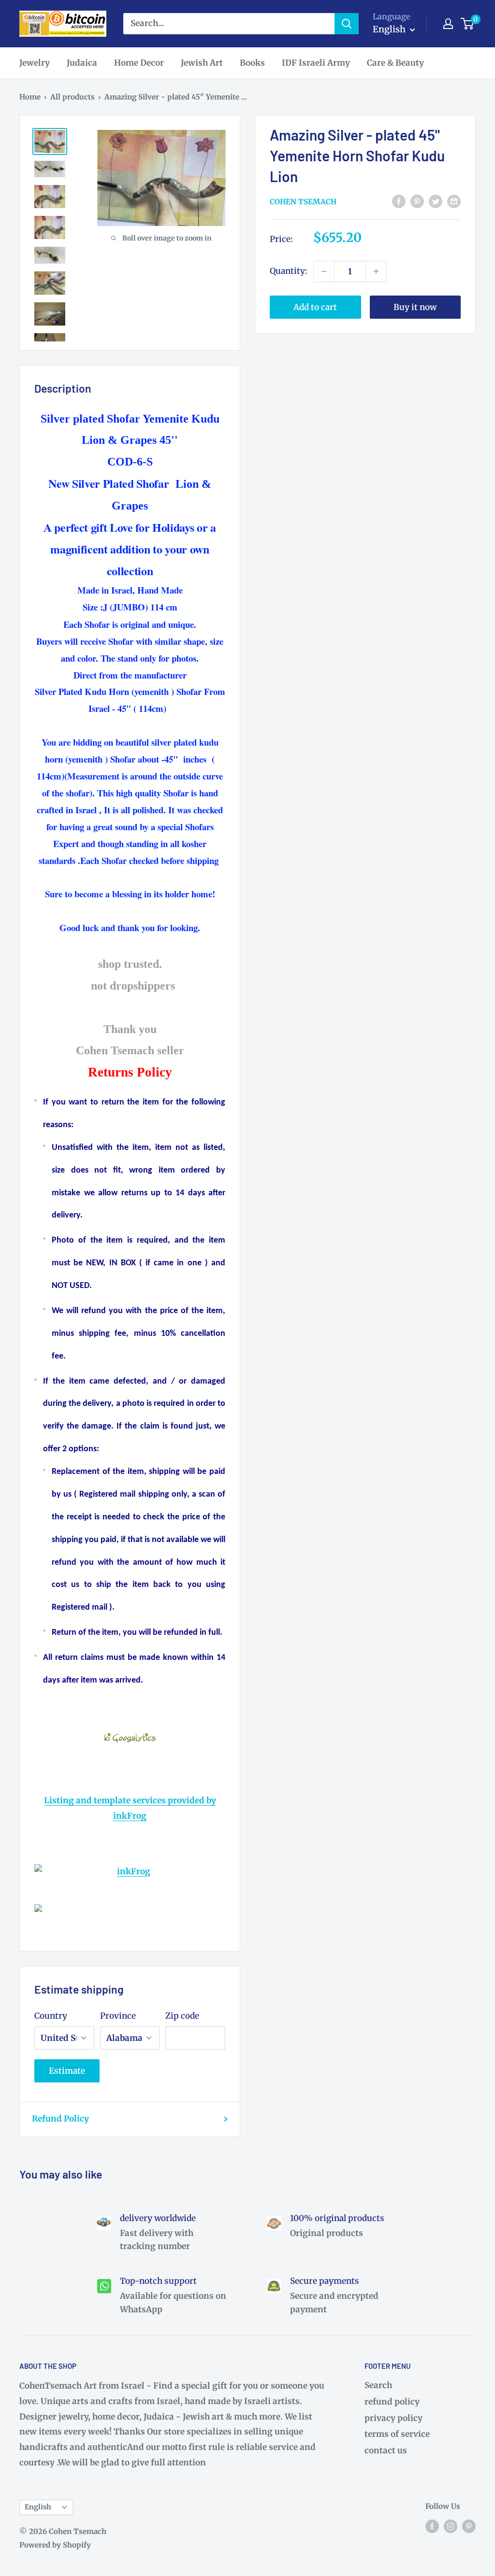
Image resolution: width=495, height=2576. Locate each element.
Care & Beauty (395, 63)
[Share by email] (454, 201)
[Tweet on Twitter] (436, 201)
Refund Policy (60, 2119)
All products (73, 97)
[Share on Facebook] (399, 201)
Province (118, 2016)
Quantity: (289, 271)
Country (51, 2016)
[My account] (448, 24)
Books (252, 63)
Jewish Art (202, 63)
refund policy (392, 2402)
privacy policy (393, 2418)
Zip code (182, 2016)
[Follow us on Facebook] (432, 2526)
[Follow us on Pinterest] (469, 2526)
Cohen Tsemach (303, 202)
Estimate (67, 2071)
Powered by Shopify (55, 2545)
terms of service (397, 2434)
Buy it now (415, 307)
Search (378, 2385)
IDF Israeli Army (316, 63)
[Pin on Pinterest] (417, 201)
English (38, 2507)
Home (30, 97)
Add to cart (315, 307)
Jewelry (35, 63)
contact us (386, 2450)
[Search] (347, 24)
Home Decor (139, 63)
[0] (468, 24)
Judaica (82, 63)
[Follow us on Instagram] (451, 2526)
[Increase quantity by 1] (376, 271)
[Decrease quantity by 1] (324, 271)
